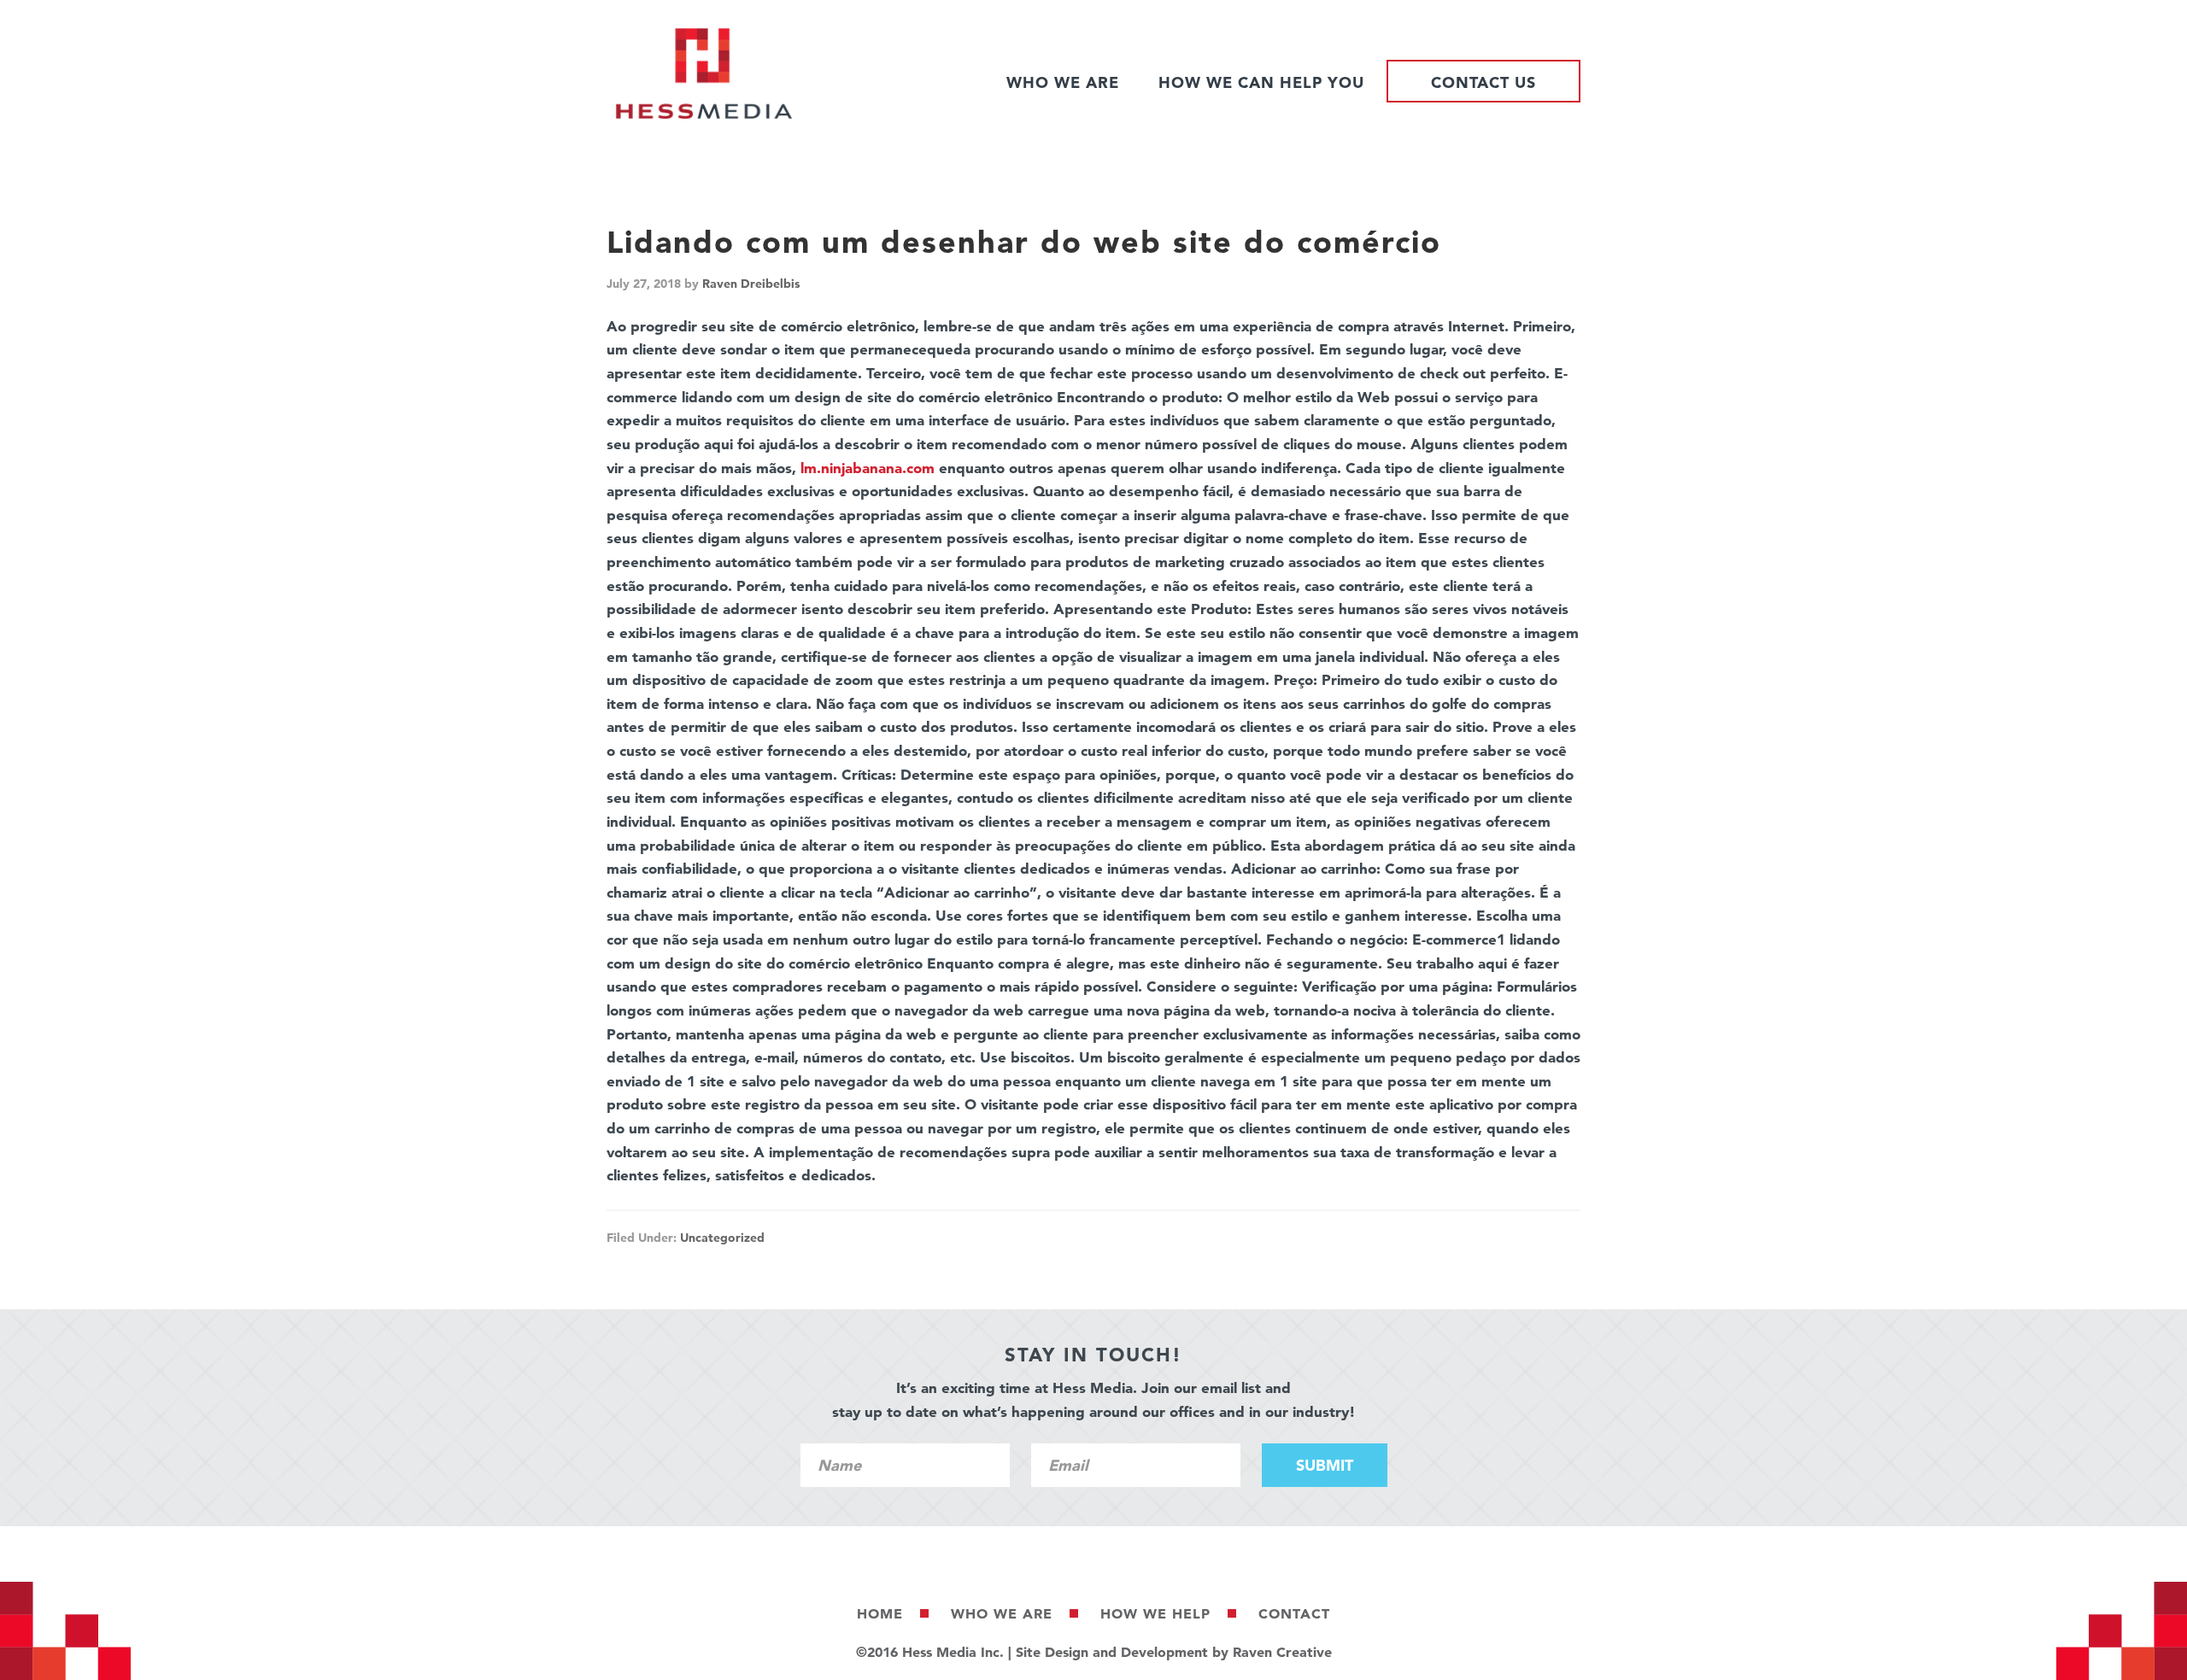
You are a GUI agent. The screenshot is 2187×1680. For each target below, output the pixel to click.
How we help (1155, 1613)
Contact (1294, 1613)
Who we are (1002, 1613)
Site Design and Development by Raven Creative (1174, 1652)
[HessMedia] (704, 115)
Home (880, 1613)
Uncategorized (722, 1238)
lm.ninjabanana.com (868, 468)
